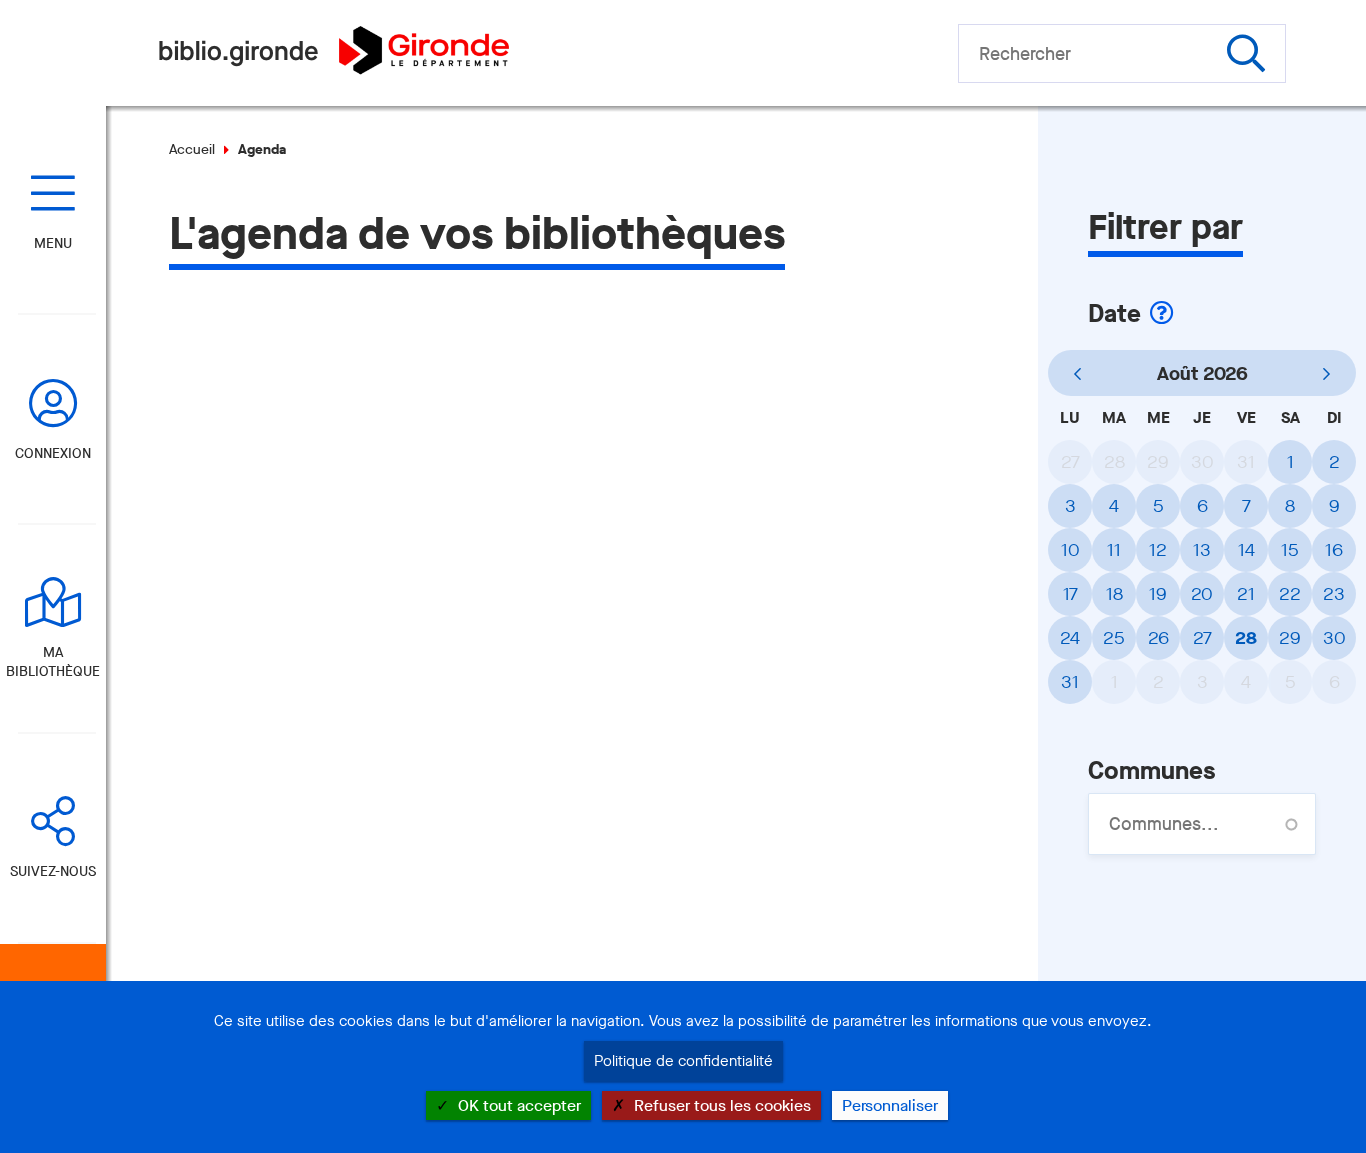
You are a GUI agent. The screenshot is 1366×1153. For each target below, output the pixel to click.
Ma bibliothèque (53, 662)
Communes (1151, 770)
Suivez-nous (53, 871)
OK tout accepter (517, 1105)
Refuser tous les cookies (720, 1105)
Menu (53, 243)
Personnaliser (890, 1105)
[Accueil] (333, 69)
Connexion (53, 453)
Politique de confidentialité (683, 1061)
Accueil (192, 149)
